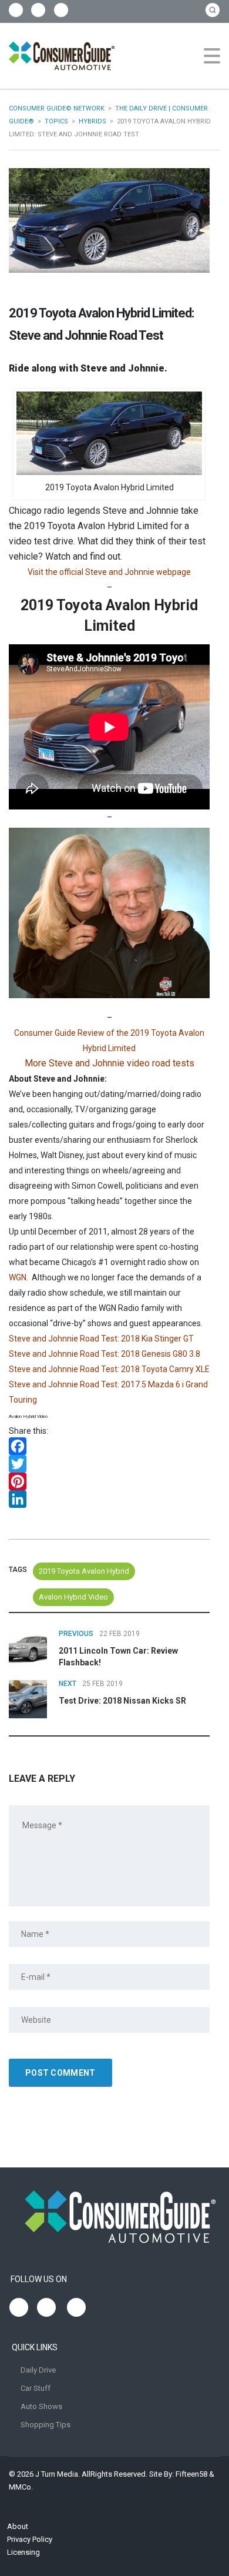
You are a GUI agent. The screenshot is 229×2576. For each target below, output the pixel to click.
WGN (18, 1277)
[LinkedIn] (109, 1499)
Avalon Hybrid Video (73, 1597)
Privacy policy (30, 2539)
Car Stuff (36, 2388)
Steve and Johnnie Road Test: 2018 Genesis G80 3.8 (105, 1354)
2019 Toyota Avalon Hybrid (84, 1571)
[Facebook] (109, 1446)
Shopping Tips (46, 2425)
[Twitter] (109, 1464)
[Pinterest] (109, 1481)
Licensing (23, 2552)
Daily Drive (38, 2370)
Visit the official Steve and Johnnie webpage (109, 572)
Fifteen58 (191, 2474)
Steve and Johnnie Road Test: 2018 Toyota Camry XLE (109, 1369)
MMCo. (21, 2487)
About (18, 2526)
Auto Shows (41, 2406)
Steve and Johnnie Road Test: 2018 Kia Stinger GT (101, 1339)
